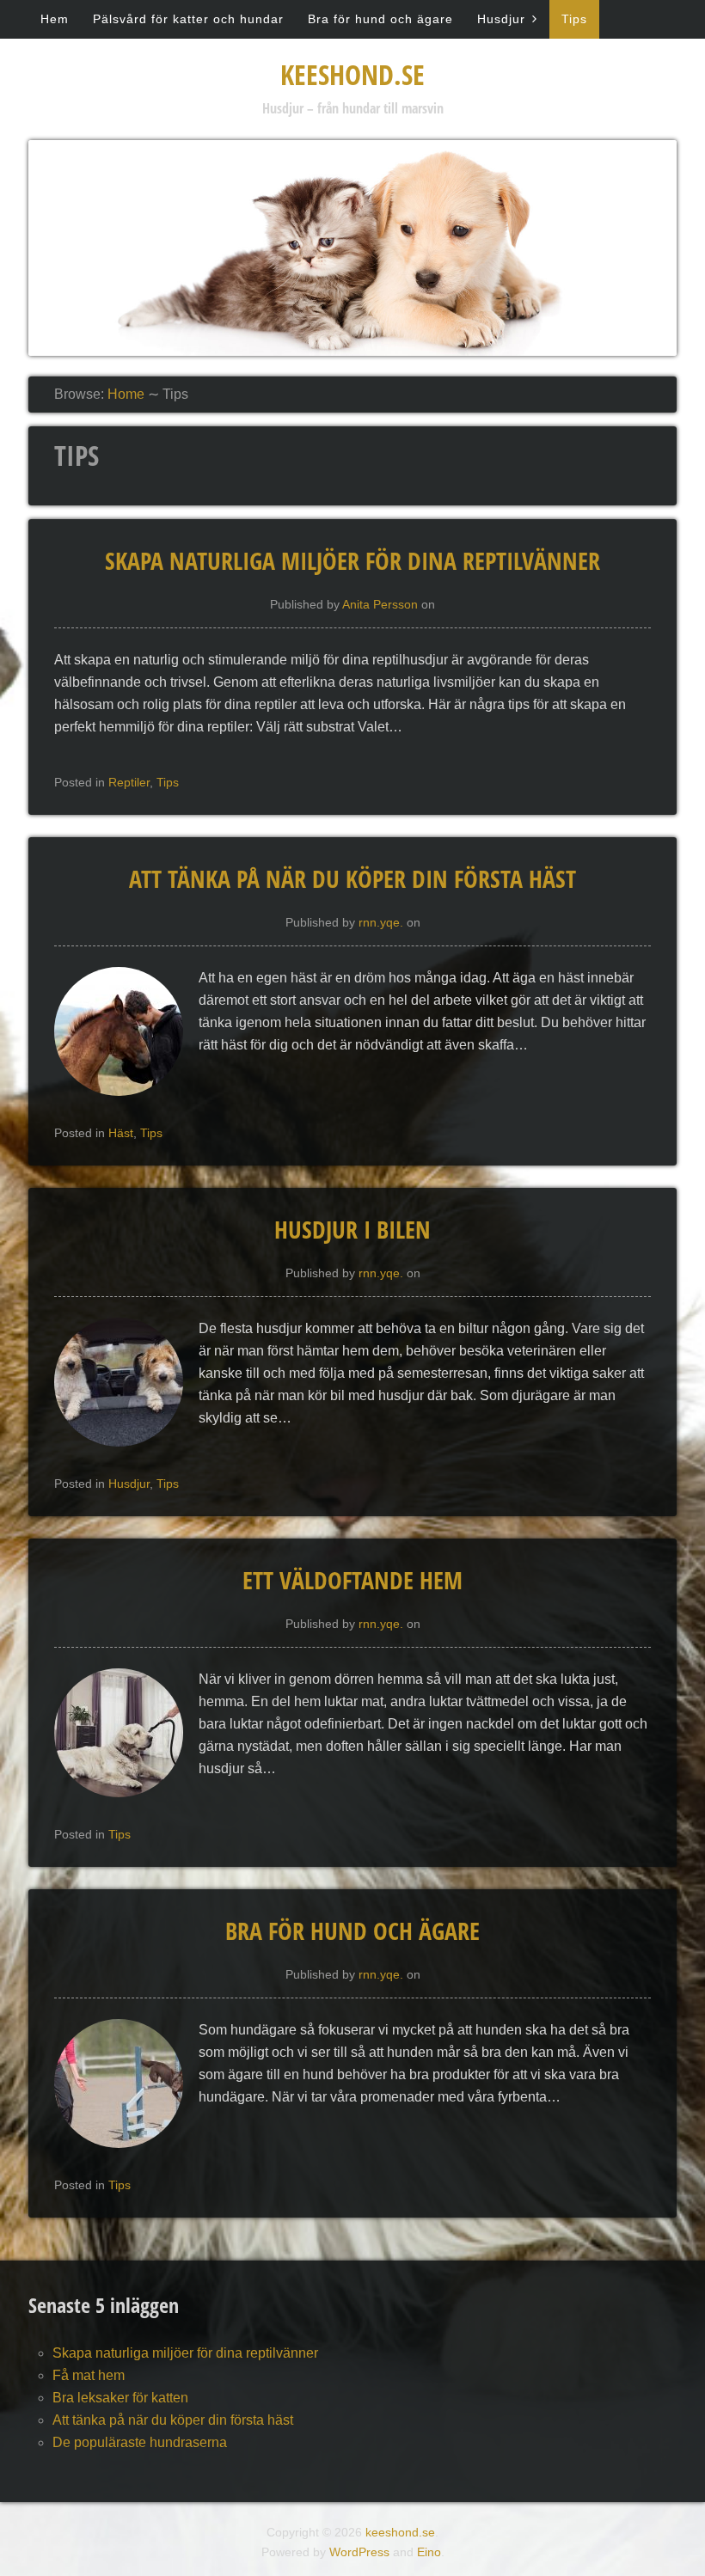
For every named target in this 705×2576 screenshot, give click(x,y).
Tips (574, 19)
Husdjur (501, 19)
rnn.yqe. (381, 922)
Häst (121, 1133)
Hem (55, 19)
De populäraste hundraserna (140, 2442)
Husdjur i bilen (352, 1229)
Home (126, 394)
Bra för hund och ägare (380, 19)
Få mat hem (89, 2375)
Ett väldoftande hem (352, 1580)
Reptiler (129, 782)
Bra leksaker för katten (120, 2398)
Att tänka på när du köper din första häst (352, 878)
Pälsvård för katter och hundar (188, 19)
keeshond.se (352, 74)
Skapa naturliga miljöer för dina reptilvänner (352, 560)
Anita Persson (380, 604)
